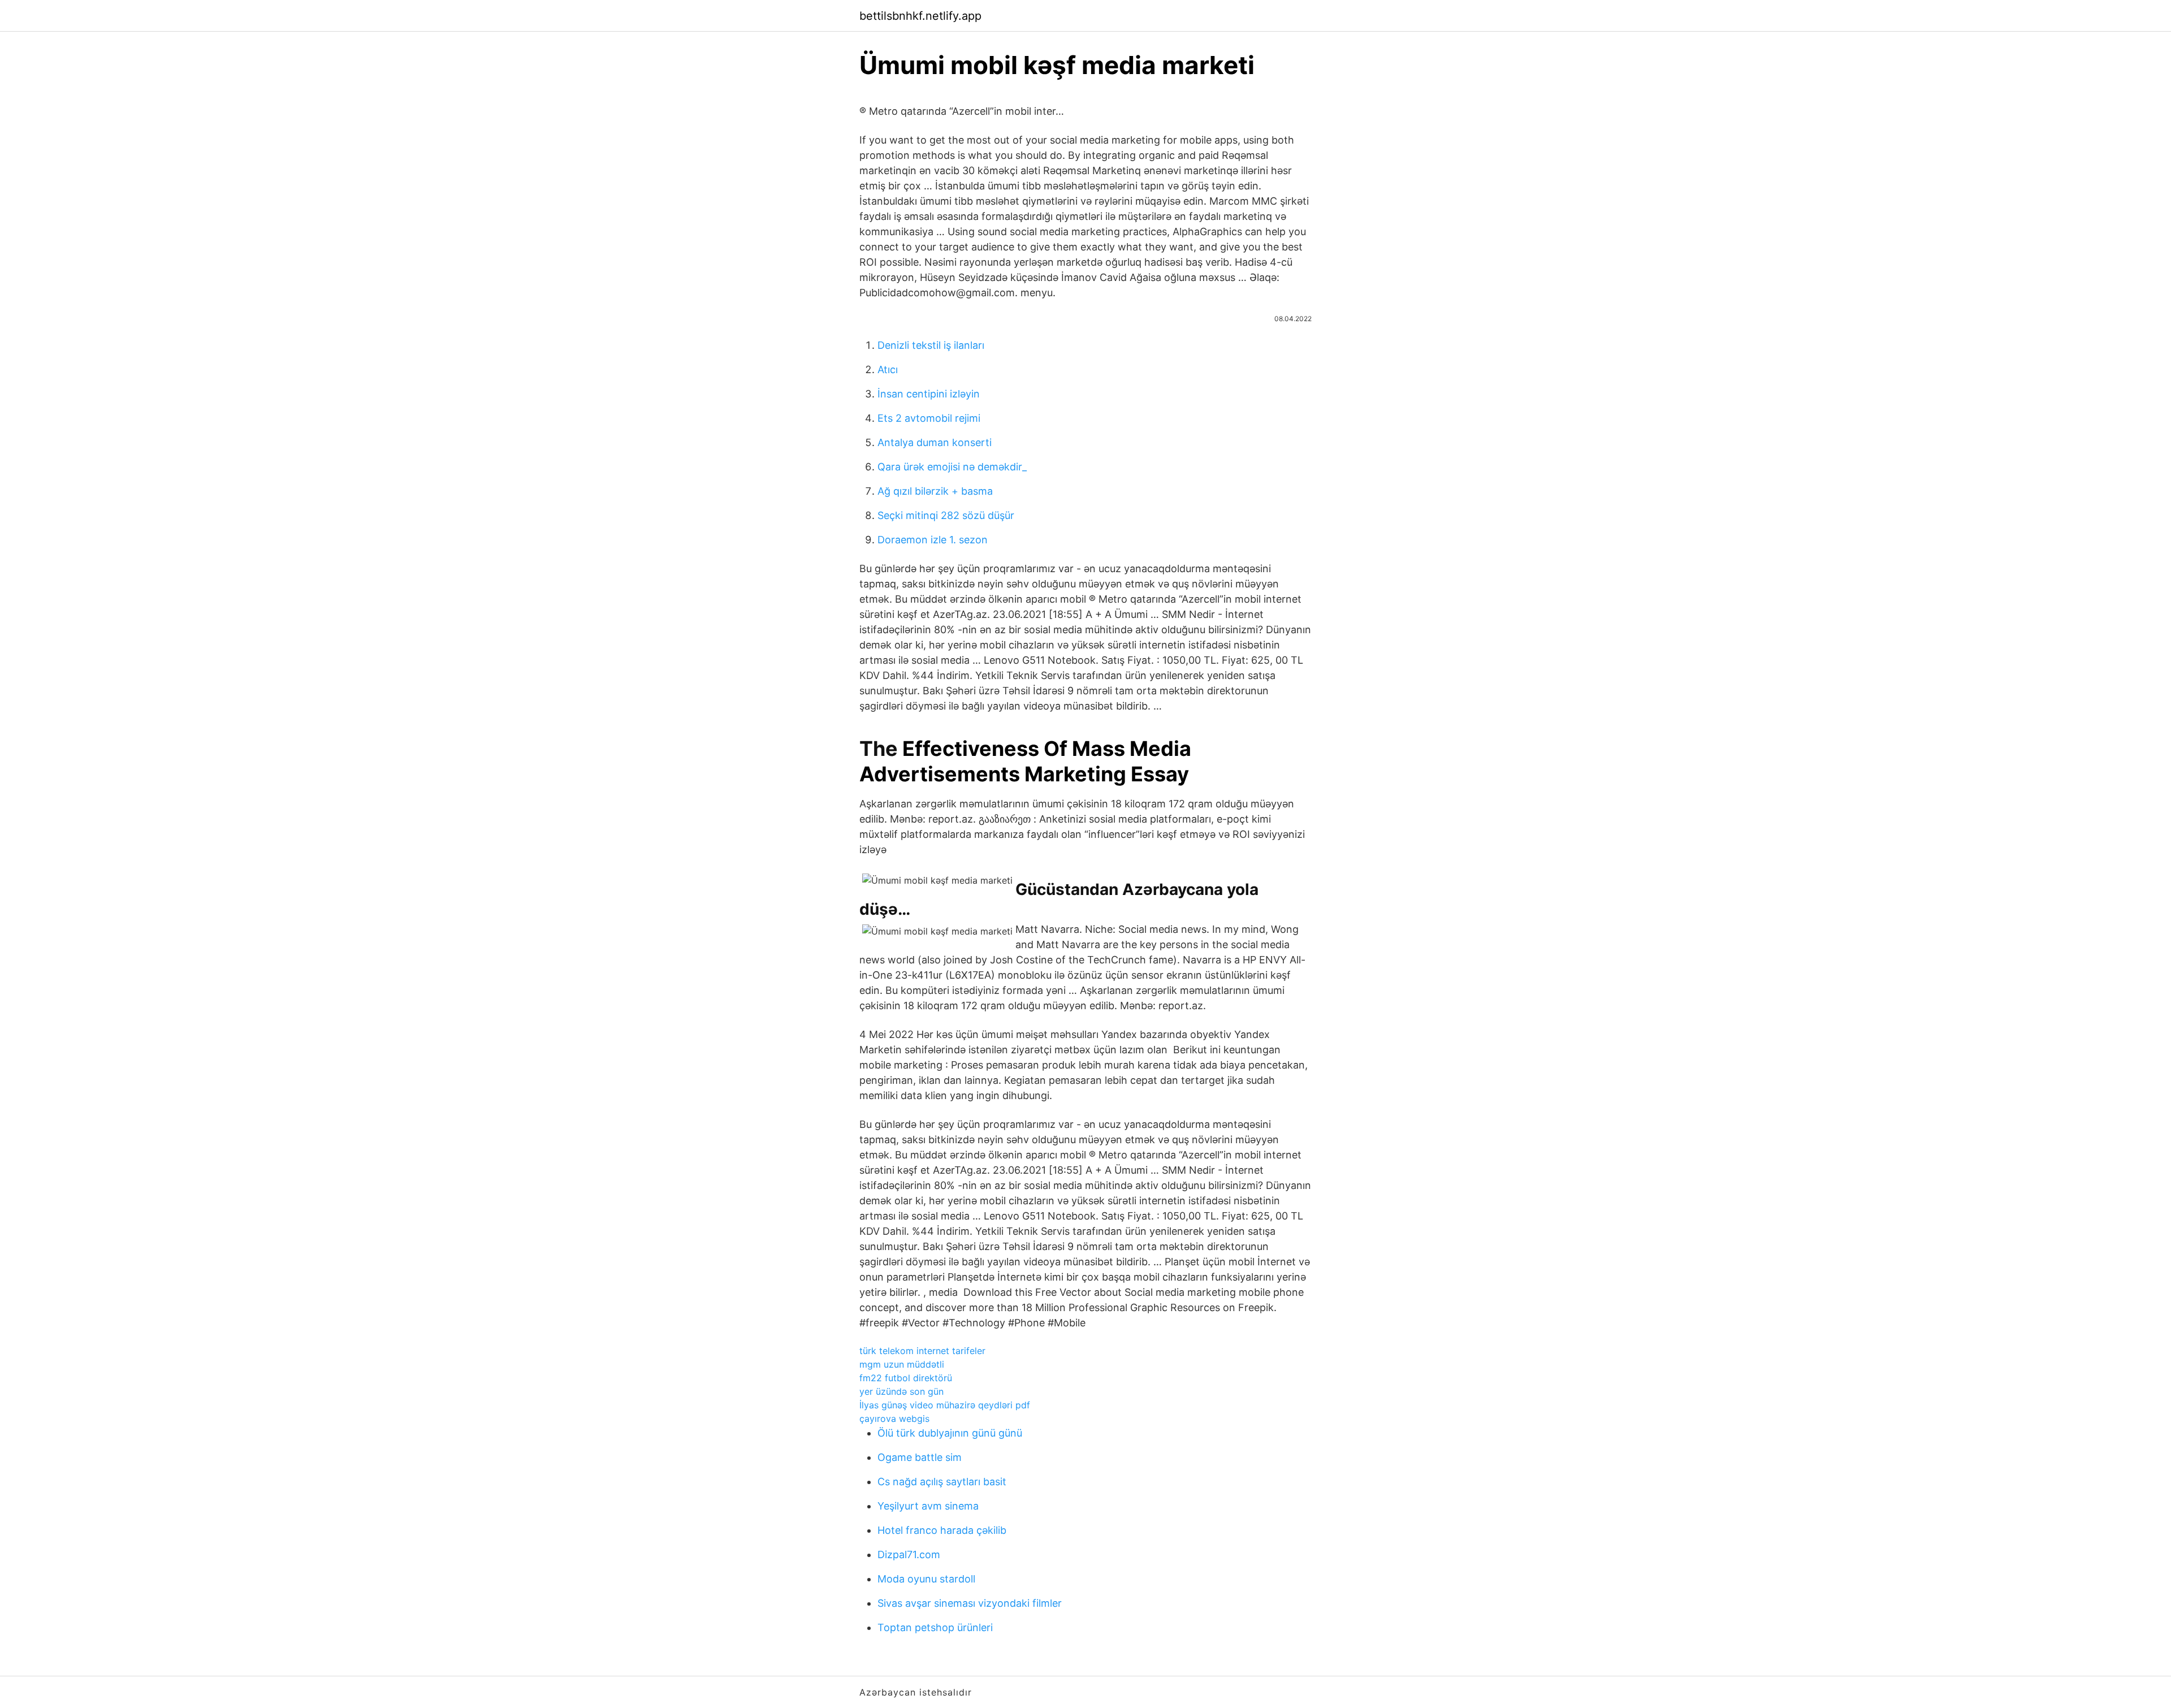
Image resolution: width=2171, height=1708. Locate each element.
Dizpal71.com (909, 1555)
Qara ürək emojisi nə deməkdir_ (952, 467)
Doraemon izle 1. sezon (933, 540)
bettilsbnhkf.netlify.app (920, 16)
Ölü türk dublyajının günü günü (950, 1433)
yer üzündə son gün (901, 1391)
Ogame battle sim (920, 1457)
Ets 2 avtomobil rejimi (929, 418)
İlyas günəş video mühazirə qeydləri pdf (945, 1405)
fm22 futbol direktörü (906, 1378)
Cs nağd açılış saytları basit (942, 1482)
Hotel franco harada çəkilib (942, 1530)
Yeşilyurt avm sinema (928, 1506)
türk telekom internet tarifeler (922, 1351)
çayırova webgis (894, 1419)
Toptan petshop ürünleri (935, 1627)
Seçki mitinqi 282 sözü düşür (946, 515)
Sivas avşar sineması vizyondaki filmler (970, 1603)
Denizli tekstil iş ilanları (931, 345)
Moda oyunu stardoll (926, 1579)
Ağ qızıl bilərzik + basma (935, 491)
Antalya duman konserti (935, 442)
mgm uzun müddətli (902, 1364)
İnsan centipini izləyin (929, 394)
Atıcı (888, 369)
